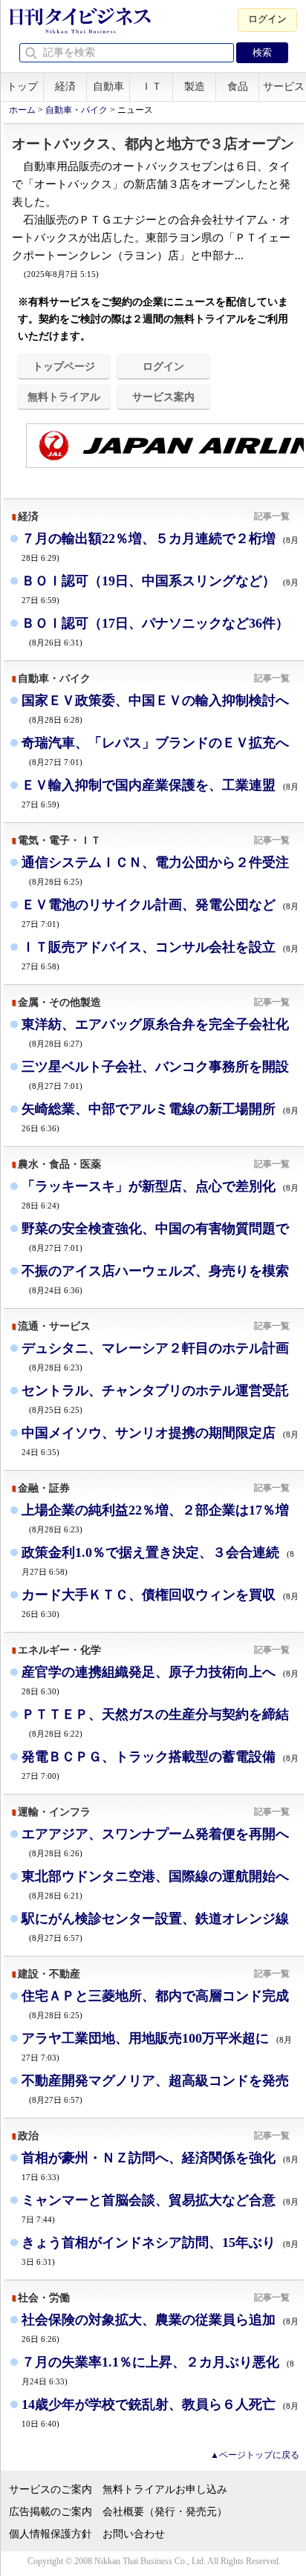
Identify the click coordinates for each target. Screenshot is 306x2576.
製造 (195, 87)
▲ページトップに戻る (255, 2455)
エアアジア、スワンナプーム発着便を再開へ (155, 1842)
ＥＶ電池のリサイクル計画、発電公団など (160, 913)
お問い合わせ (134, 2534)
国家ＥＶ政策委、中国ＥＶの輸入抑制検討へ (155, 708)
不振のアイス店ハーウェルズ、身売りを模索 (155, 1279)
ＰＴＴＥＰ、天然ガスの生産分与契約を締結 (155, 1722)
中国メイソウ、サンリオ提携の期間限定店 (160, 1441)
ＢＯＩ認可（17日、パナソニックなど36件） (155, 631)
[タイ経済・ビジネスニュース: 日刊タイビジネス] (80, 30)
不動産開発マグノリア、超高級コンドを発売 (155, 2088)
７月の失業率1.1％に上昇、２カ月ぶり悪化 (158, 2370)
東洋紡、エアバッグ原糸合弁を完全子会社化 (155, 1032)
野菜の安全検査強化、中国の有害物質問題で (155, 1236)
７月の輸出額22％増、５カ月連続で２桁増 (160, 546)
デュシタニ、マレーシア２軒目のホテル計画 (155, 1356)
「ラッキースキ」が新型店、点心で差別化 (160, 1194)
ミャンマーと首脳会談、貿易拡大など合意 (160, 2208)
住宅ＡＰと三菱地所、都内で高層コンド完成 (155, 2004)
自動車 (108, 87)
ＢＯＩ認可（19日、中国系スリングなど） (160, 589)
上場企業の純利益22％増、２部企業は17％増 (155, 1518)
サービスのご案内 (51, 2489)
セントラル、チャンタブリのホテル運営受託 (155, 1398)
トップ (22, 87)
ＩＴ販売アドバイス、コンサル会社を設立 (160, 955)
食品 (238, 87)
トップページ (64, 366)
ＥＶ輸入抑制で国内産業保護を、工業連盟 (160, 793)
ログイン (267, 19)
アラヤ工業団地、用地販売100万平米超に (157, 2046)
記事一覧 (272, 516)
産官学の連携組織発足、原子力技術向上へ (160, 1680)
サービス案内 (163, 397)
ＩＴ (152, 87)
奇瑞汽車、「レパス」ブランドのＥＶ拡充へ (155, 751)
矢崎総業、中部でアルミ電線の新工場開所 (160, 1117)
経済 (65, 87)
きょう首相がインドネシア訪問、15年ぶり (160, 2250)
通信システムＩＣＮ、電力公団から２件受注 (155, 870)
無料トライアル (64, 397)
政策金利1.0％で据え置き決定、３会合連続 (158, 1560)
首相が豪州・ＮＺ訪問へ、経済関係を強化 (160, 2166)
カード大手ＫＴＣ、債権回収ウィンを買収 (160, 1603)
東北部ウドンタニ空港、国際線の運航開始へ (155, 1884)
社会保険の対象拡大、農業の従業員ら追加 (160, 2328)
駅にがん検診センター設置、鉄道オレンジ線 (155, 1926)
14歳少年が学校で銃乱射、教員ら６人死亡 (160, 2412)
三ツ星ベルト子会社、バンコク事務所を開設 (155, 1074)
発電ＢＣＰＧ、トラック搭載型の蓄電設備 (160, 1765)
